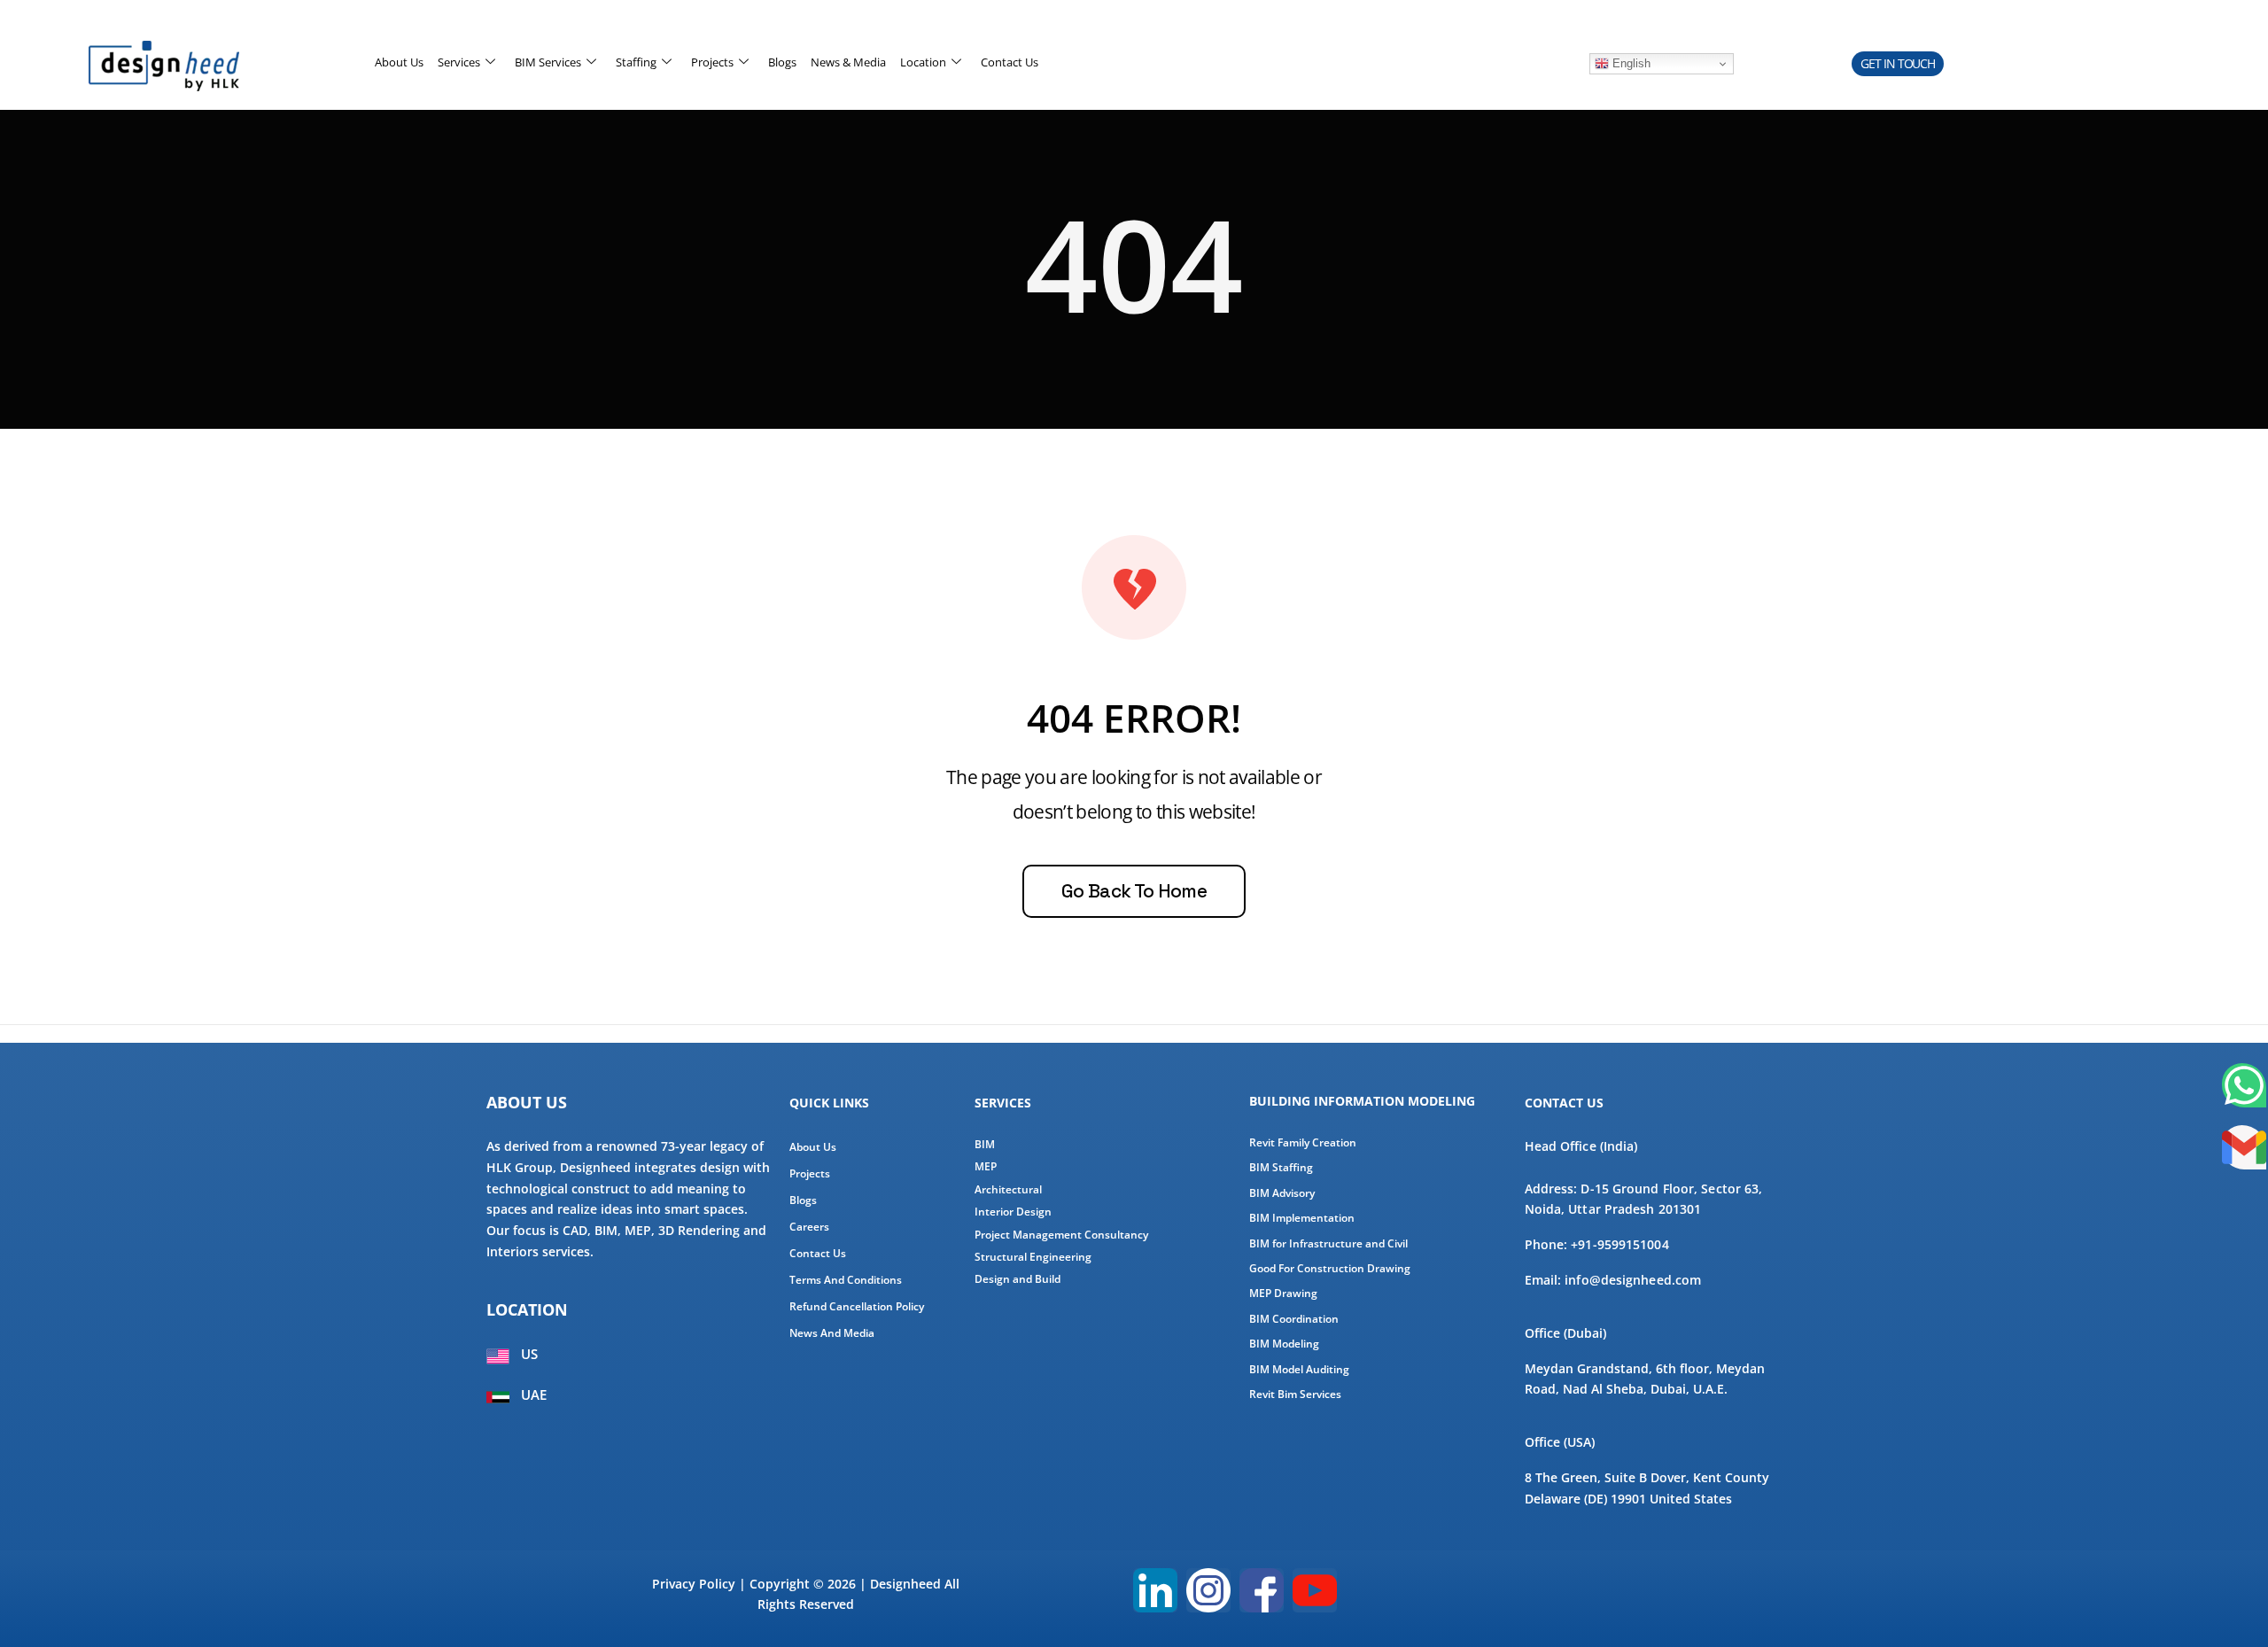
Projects (712, 62)
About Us (399, 62)
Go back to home (1134, 891)
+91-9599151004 (1619, 1244)
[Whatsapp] (2244, 1085)
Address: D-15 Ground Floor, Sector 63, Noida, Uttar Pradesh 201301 (1644, 1199)
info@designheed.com (1633, 1280)
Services (459, 62)
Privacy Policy (694, 1584)
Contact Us (1010, 62)
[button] (1898, 64)
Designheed (905, 1584)
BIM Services (548, 62)
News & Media (848, 62)
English (1630, 63)
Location (923, 62)
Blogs (782, 62)
